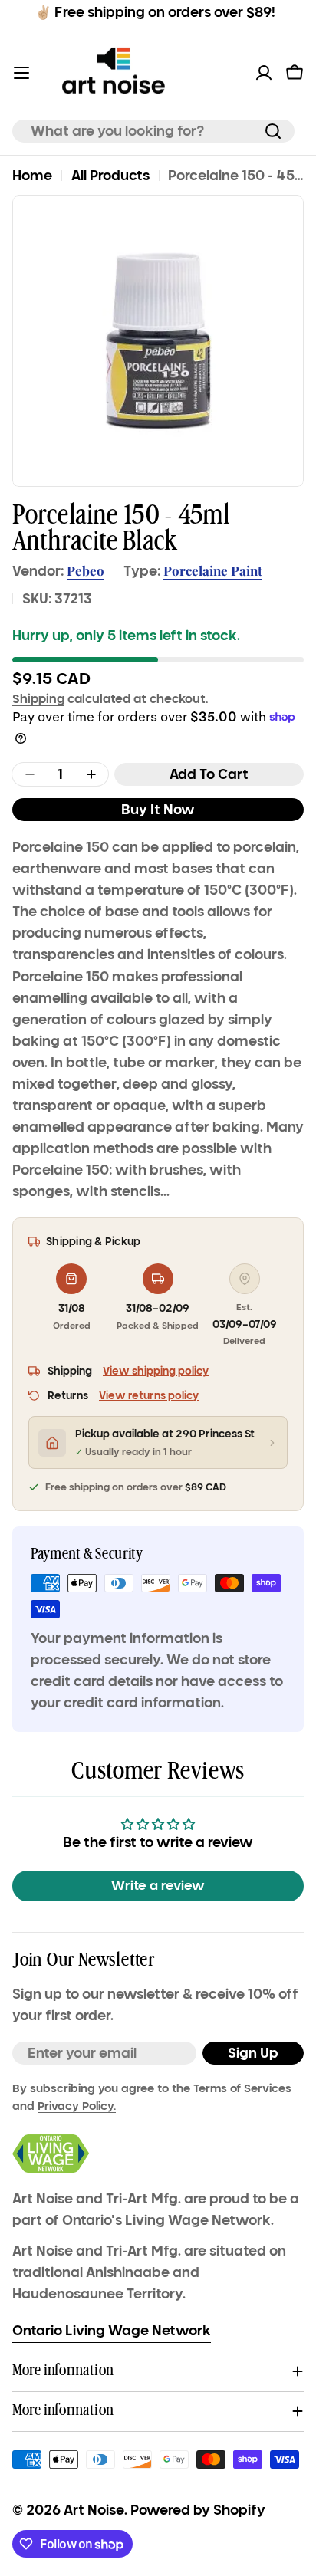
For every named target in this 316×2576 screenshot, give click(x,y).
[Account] (264, 73)
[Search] (273, 131)
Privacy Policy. (77, 2106)
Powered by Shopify (198, 2510)
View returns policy (149, 1396)
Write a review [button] (158, 1886)
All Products (110, 176)
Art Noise (94, 2510)
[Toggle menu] (21, 73)
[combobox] (153, 131)
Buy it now (158, 810)
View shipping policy (156, 1371)
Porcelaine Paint (213, 570)
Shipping (38, 698)
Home (32, 176)
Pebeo (86, 570)
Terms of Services (242, 2088)
